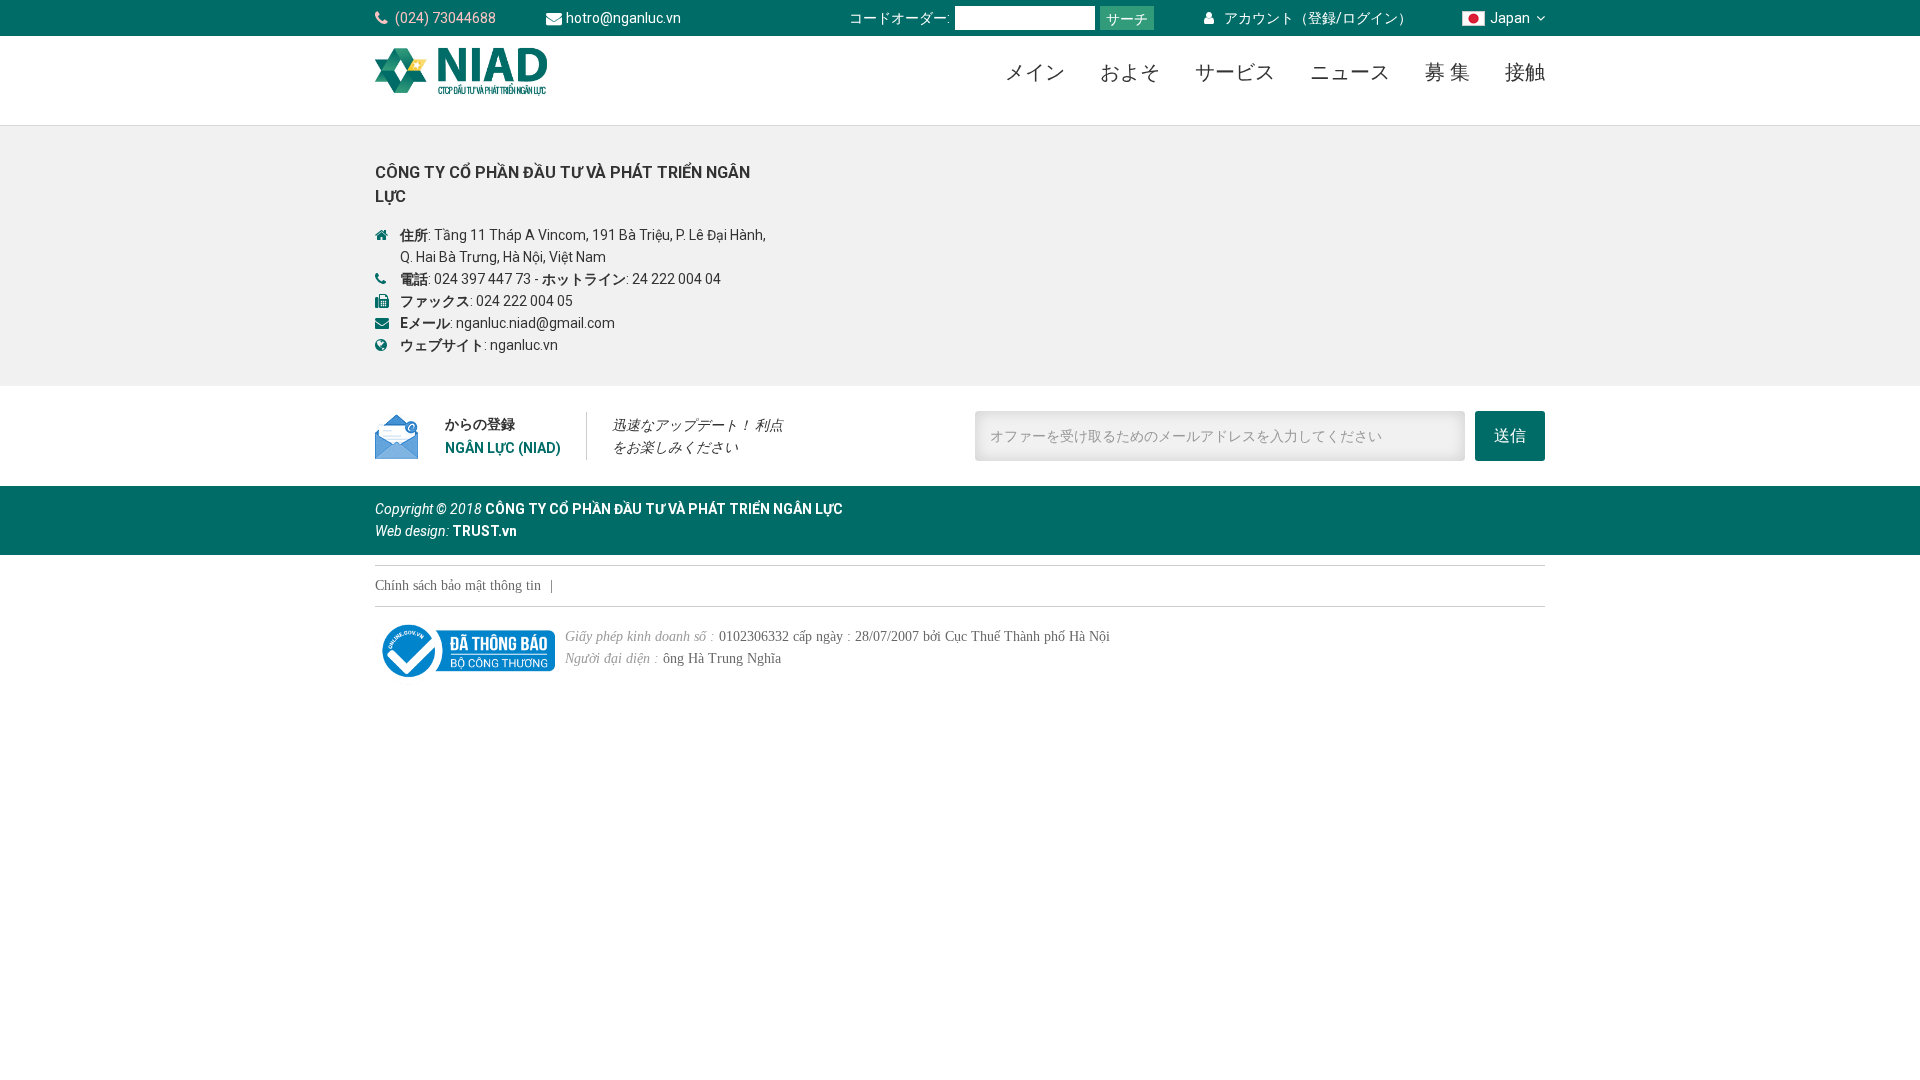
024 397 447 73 (482, 279)
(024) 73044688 (445, 18)
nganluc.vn (524, 345)
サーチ (1127, 19)
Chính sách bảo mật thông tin (458, 585)
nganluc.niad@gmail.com (535, 323)
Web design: (412, 531)
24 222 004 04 (676, 279)
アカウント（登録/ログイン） (1318, 18)
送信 (1510, 435)
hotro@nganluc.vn (623, 18)
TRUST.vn (484, 531)
